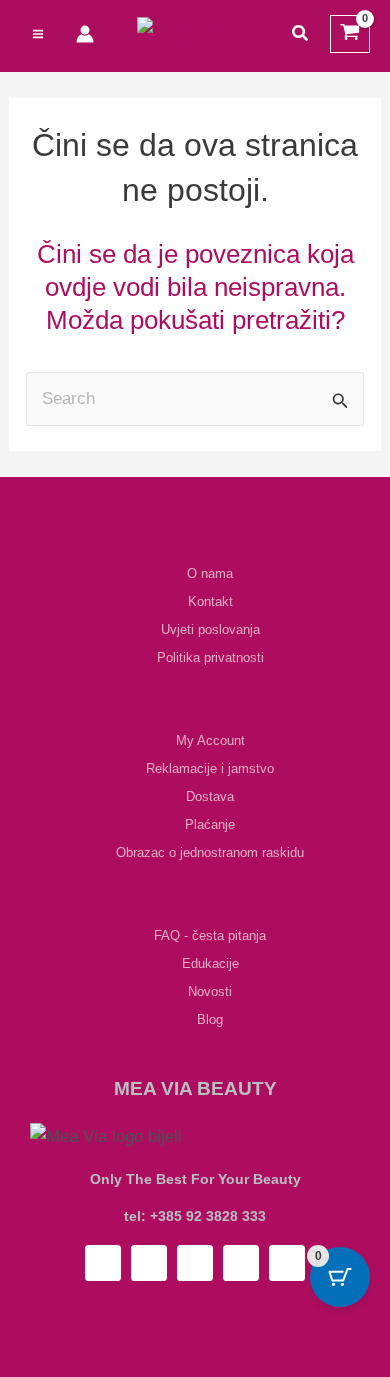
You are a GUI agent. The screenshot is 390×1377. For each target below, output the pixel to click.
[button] (301, 34)
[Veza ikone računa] (85, 34)
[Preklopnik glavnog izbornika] (38, 34)
